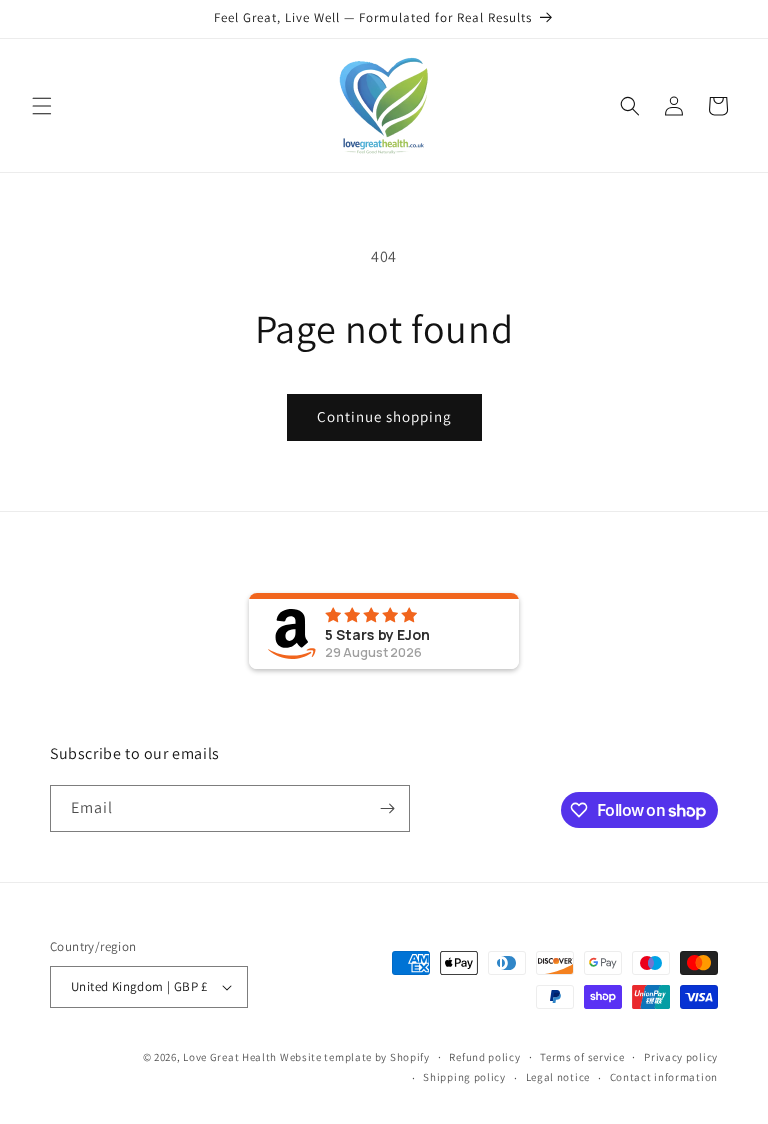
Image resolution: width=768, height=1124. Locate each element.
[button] (42, 106)
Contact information (664, 1077)
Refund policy (484, 1057)
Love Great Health (230, 1057)
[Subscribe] (387, 808)
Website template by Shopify (355, 1057)
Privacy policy (681, 1057)
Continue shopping (384, 416)
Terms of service (582, 1057)
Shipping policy (464, 1077)
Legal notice (558, 1077)
